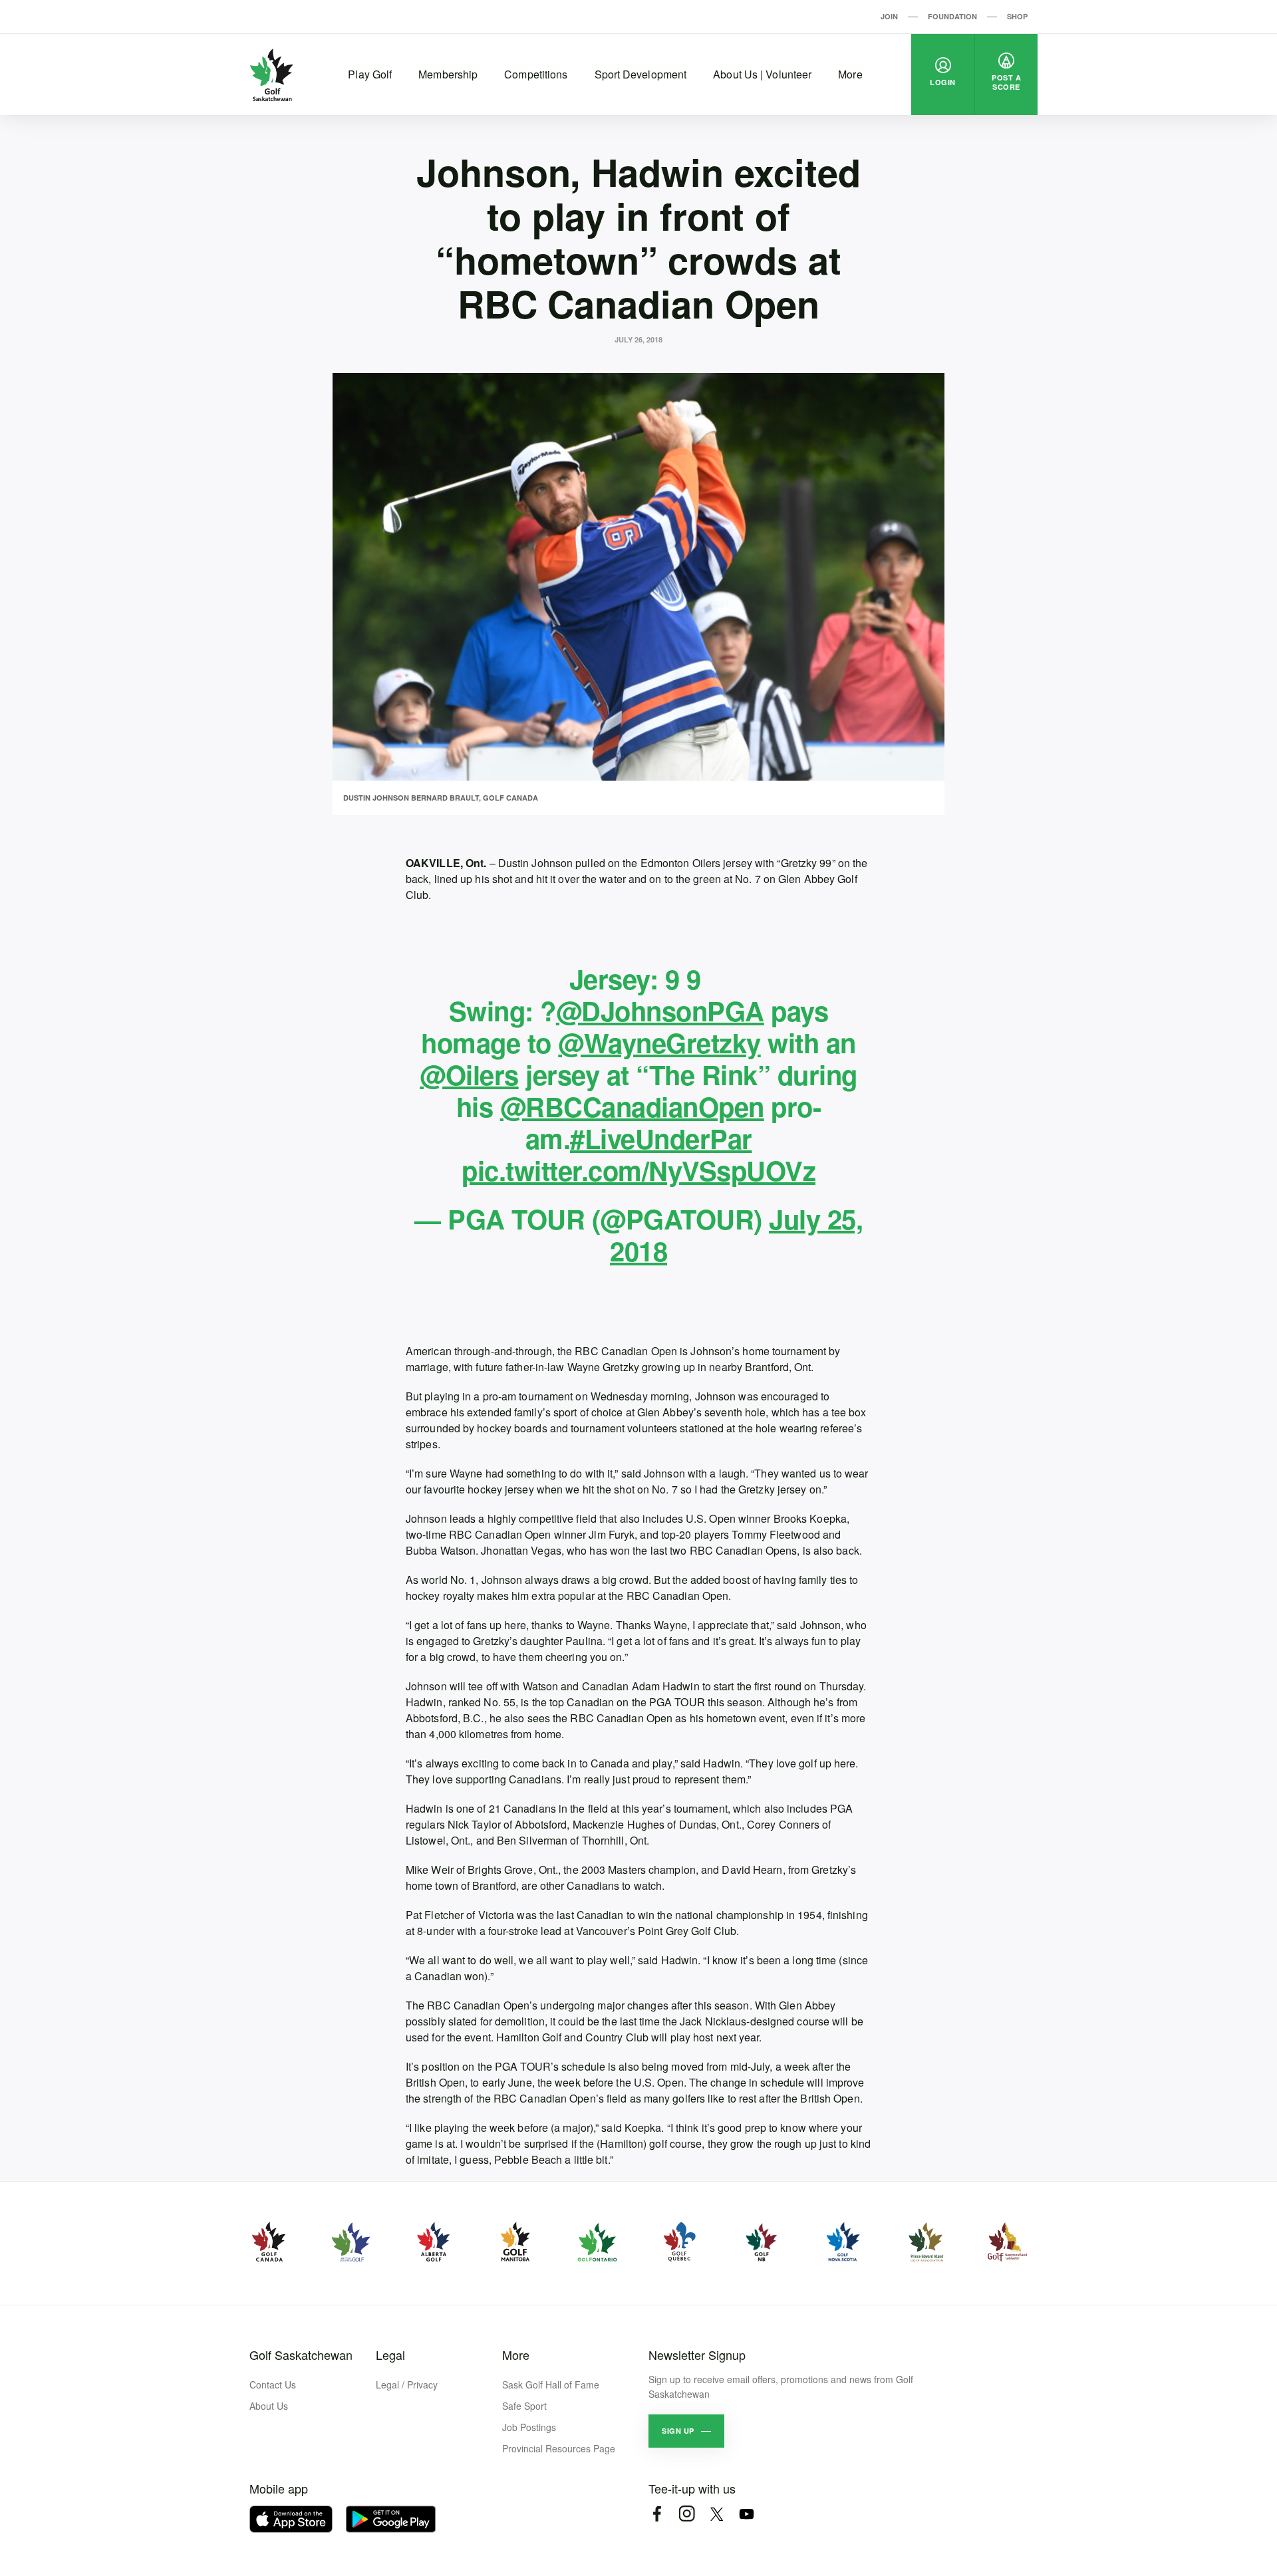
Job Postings (529, 2427)
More (850, 74)
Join (889, 16)
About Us (269, 2406)
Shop (1017, 16)
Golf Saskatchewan (301, 2355)
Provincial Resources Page (559, 2448)
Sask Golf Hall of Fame (551, 2384)
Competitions (536, 74)
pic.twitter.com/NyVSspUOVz (638, 1170)
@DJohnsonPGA (660, 1010)
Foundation (952, 16)
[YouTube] (747, 2514)
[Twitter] (717, 2514)
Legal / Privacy (407, 2384)
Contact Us (273, 2384)
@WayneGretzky (659, 1042)
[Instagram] (687, 2514)
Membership (448, 74)
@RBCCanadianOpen (632, 1106)
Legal (390, 2355)
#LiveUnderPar (661, 1138)
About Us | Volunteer (762, 74)
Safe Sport (524, 2406)
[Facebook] (657, 2514)
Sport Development (641, 74)
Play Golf (370, 74)
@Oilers (469, 1074)
